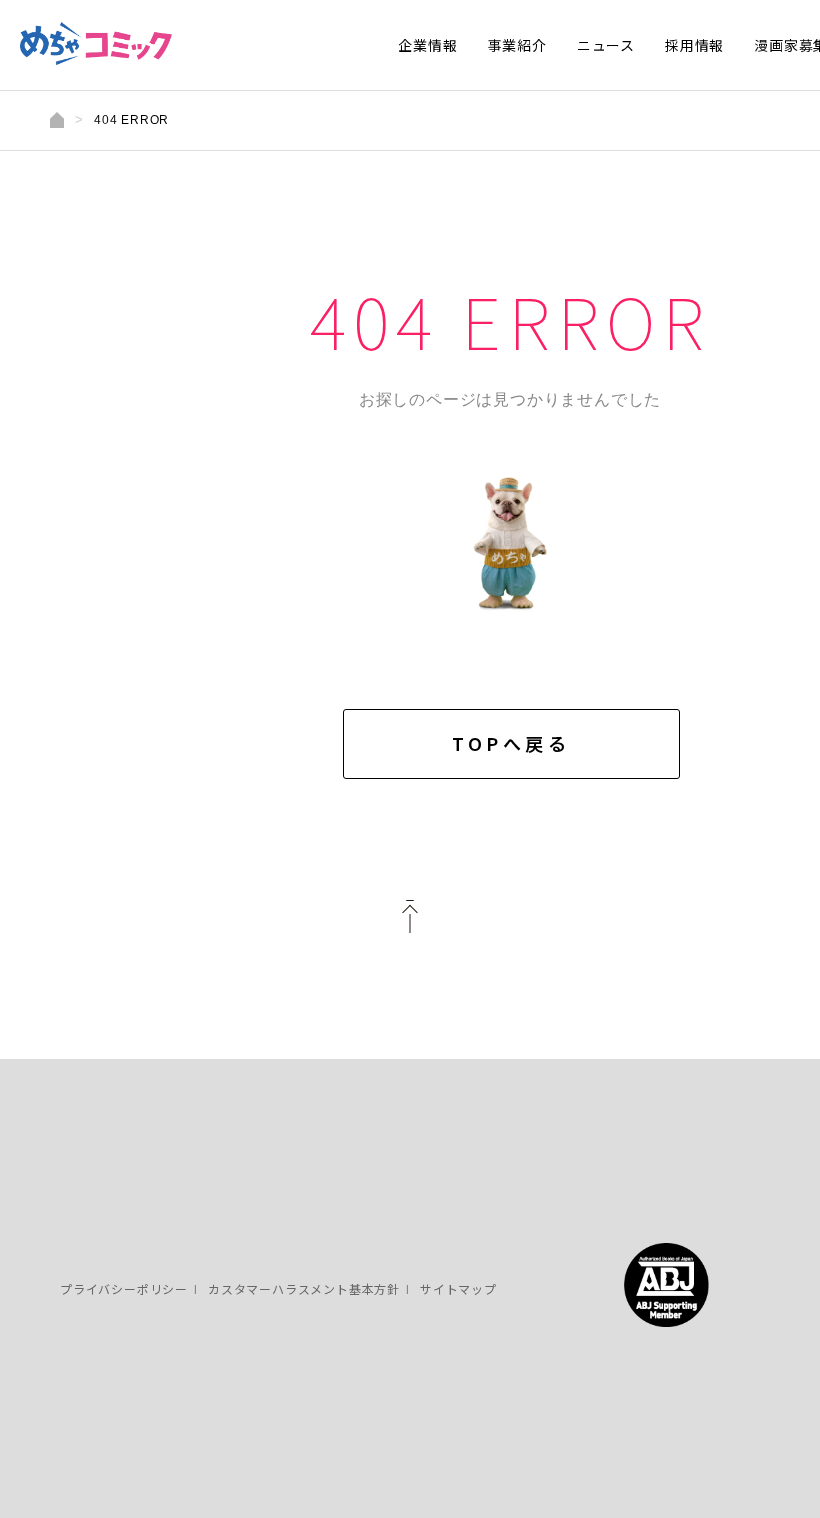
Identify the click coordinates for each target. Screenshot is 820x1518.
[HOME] (57, 120)
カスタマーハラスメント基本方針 (304, 1288)
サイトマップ (458, 1288)
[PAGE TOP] (410, 922)
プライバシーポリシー (124, 1288)
